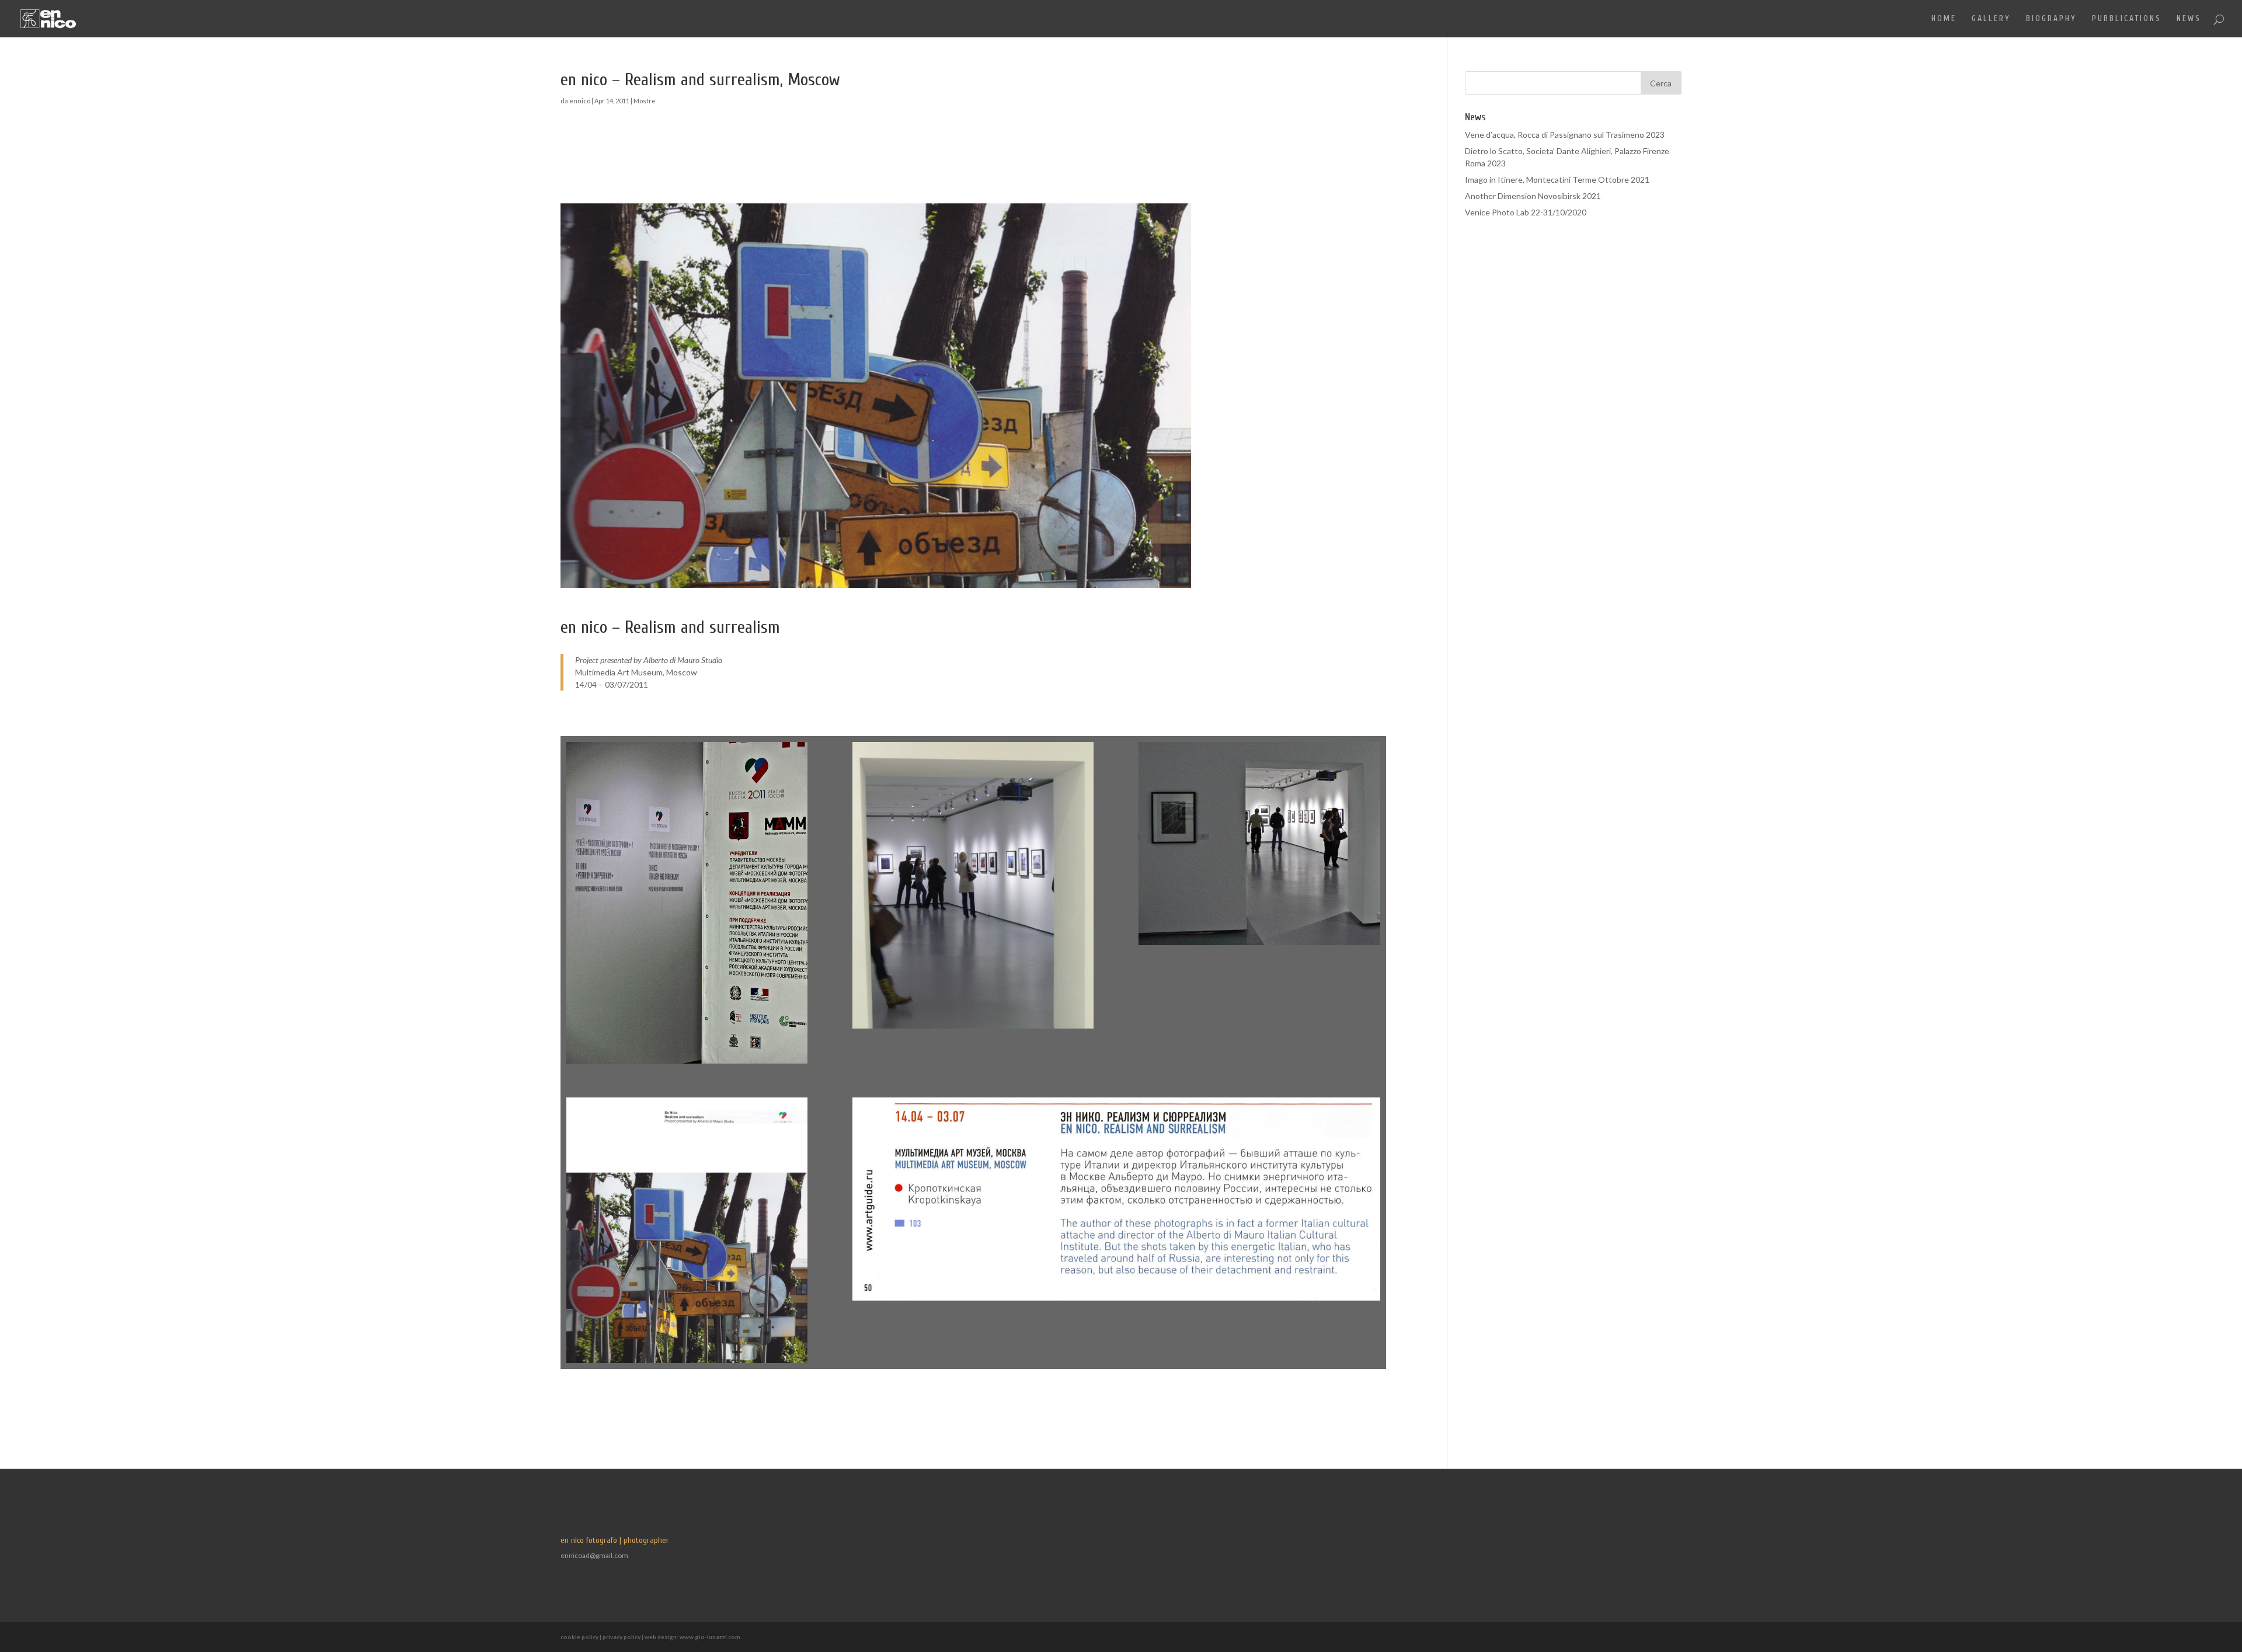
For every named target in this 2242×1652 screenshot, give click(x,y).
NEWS (2189, 19)
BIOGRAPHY (2051, 19)
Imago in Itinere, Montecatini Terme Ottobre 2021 (1557, 180)
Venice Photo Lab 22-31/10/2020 (1526, 212)
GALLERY (1991, 19)
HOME (1944, 19)
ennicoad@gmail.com (594, 1555)
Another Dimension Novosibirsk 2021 (1533, 196)
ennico (580, 101)
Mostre (645, 101)
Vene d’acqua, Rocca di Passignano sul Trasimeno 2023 (1565, 135)
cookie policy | (582, 1637)
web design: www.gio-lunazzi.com (692, 1637)
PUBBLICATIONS (2127, 19)
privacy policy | (624, 1637)
